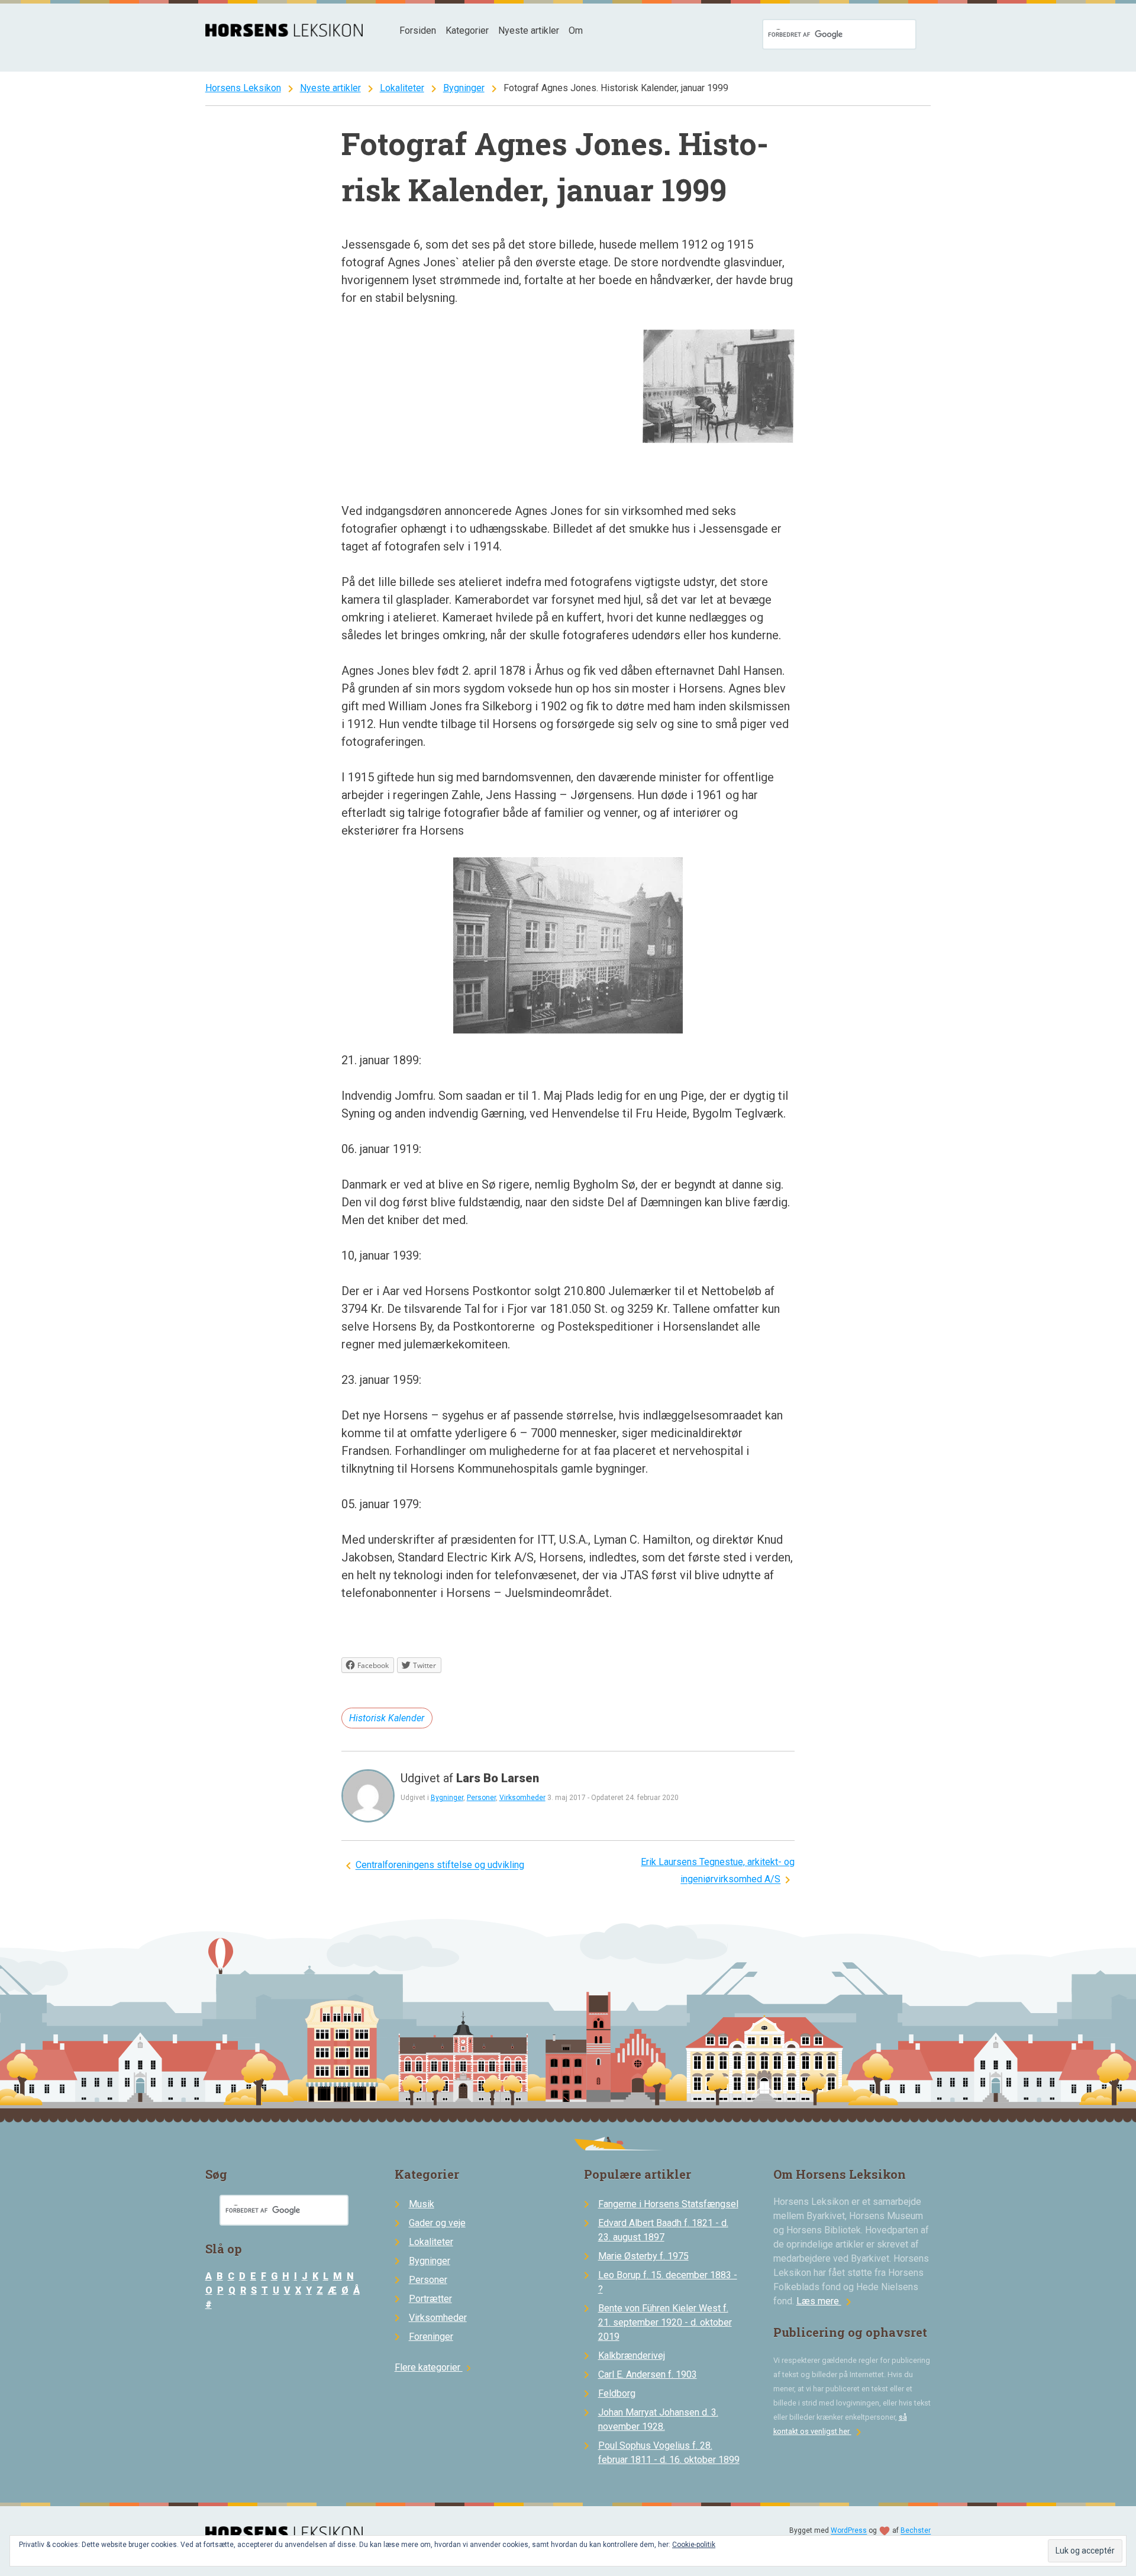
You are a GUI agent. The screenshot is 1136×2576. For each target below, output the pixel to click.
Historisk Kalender (387, 1718)
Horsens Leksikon (243, 88)
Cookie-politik (694, 2545)
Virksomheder (522, 1798)
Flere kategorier (435, 2367)
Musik (422, 2204)
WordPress (849, 2531)
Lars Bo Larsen (498, 1778)
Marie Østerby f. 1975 (643, 2256)
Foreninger (431, 2337)
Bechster (916, 2531)
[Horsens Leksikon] (284, 33)
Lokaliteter (402, 88)
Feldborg (617, 2393)
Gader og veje (437, 2223)
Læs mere (826, 2301)
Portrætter (430, 2299)
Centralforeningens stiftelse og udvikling (440, 1865)
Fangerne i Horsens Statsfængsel (668, 2204)
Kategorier (467, 30)
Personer (481, 1798)
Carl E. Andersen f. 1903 (648, 2374)
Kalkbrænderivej (632, 2356)
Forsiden (418, 30)
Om (576, 30)
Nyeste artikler (529, 30)
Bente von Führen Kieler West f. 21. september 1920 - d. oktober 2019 (665, 2322)
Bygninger (464, 88)
